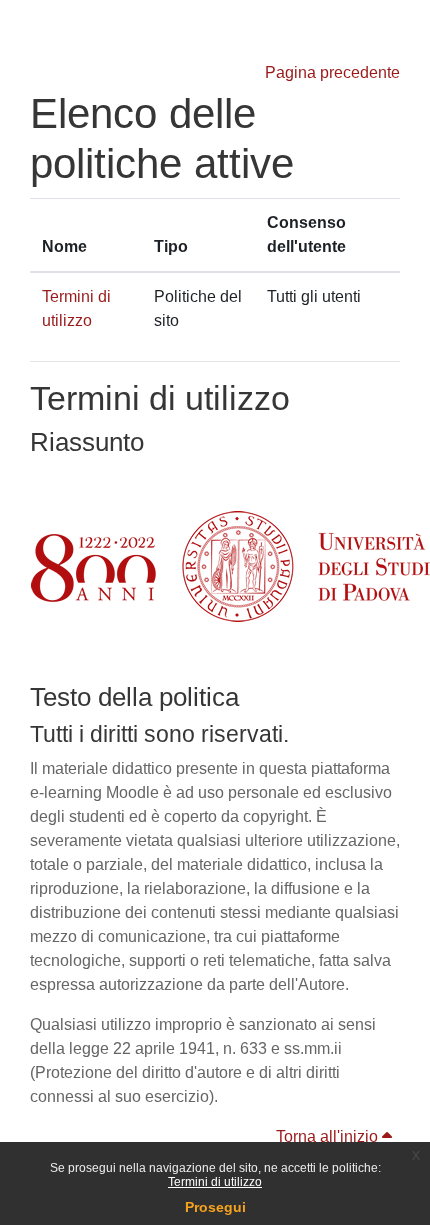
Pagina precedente (332, 72)
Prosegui (215, 1207)
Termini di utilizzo (215, 1182)
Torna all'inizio (329, 1136)
